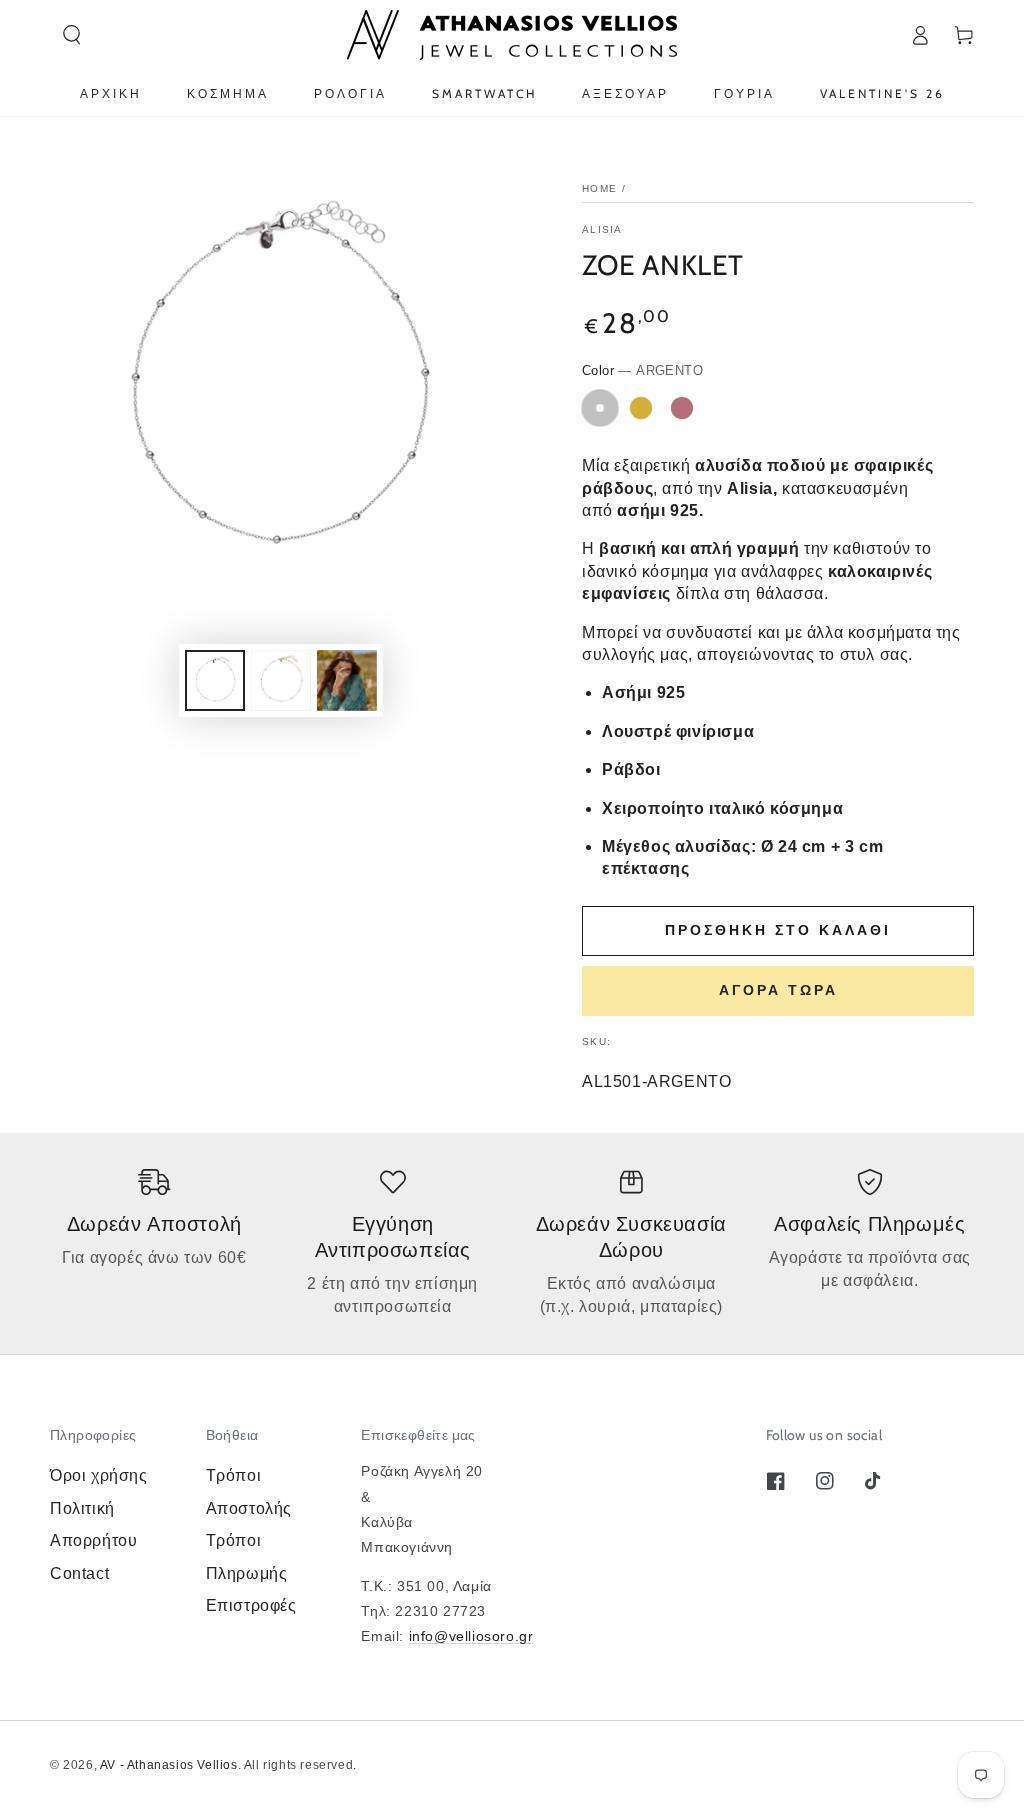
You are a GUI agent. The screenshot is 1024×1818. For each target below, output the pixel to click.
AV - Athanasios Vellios (169, 1765)
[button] (72, 35)
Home (599, 188)
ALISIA (602, 229)
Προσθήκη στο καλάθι (778, 930)
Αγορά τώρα (778, 990)
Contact (79, 1573)
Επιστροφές (251, 1605)
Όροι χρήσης (99, 1475)
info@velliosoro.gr (471, 1636)
